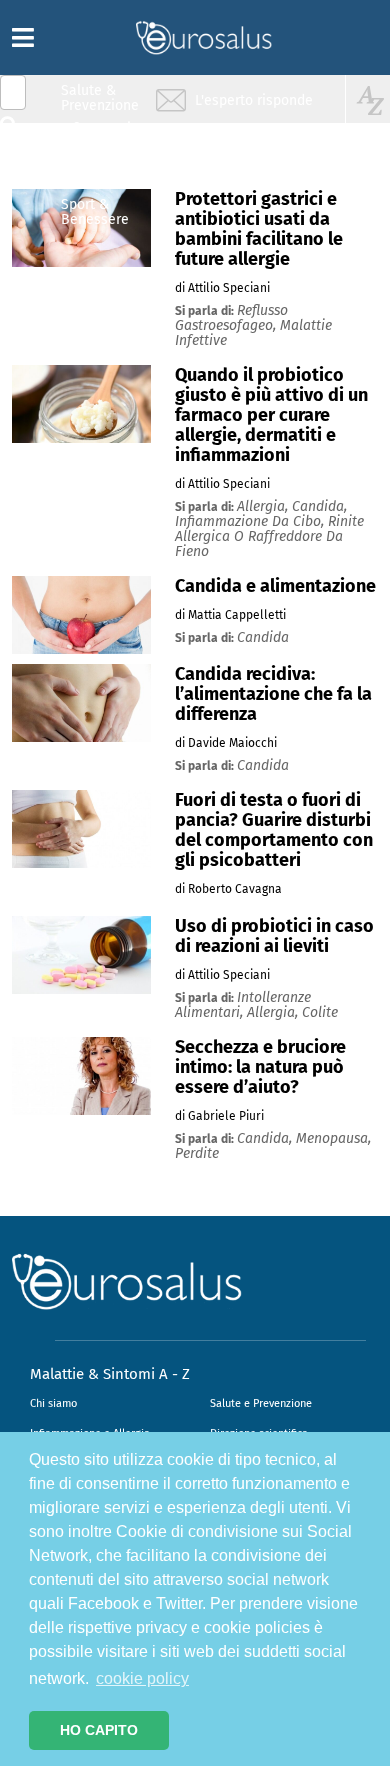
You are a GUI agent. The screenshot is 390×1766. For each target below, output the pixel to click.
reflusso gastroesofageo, (231, 318)
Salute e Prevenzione (261, 1403)
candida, (319, 506)
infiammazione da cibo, (251, 521)
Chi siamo (53, 1403)
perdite (197, 1153)
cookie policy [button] (142, 1678)
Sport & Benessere (95, 211)
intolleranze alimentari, (243, 1005)
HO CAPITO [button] (99, 1730)
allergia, (264, 506)
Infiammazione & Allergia (106, 135)
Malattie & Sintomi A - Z (110, 1374)
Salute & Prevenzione (100, 97)
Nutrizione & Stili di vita (101, 173)
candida (263, 637)
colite (320, 1012)
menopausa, (333, 1138)
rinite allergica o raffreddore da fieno (269, 536)
